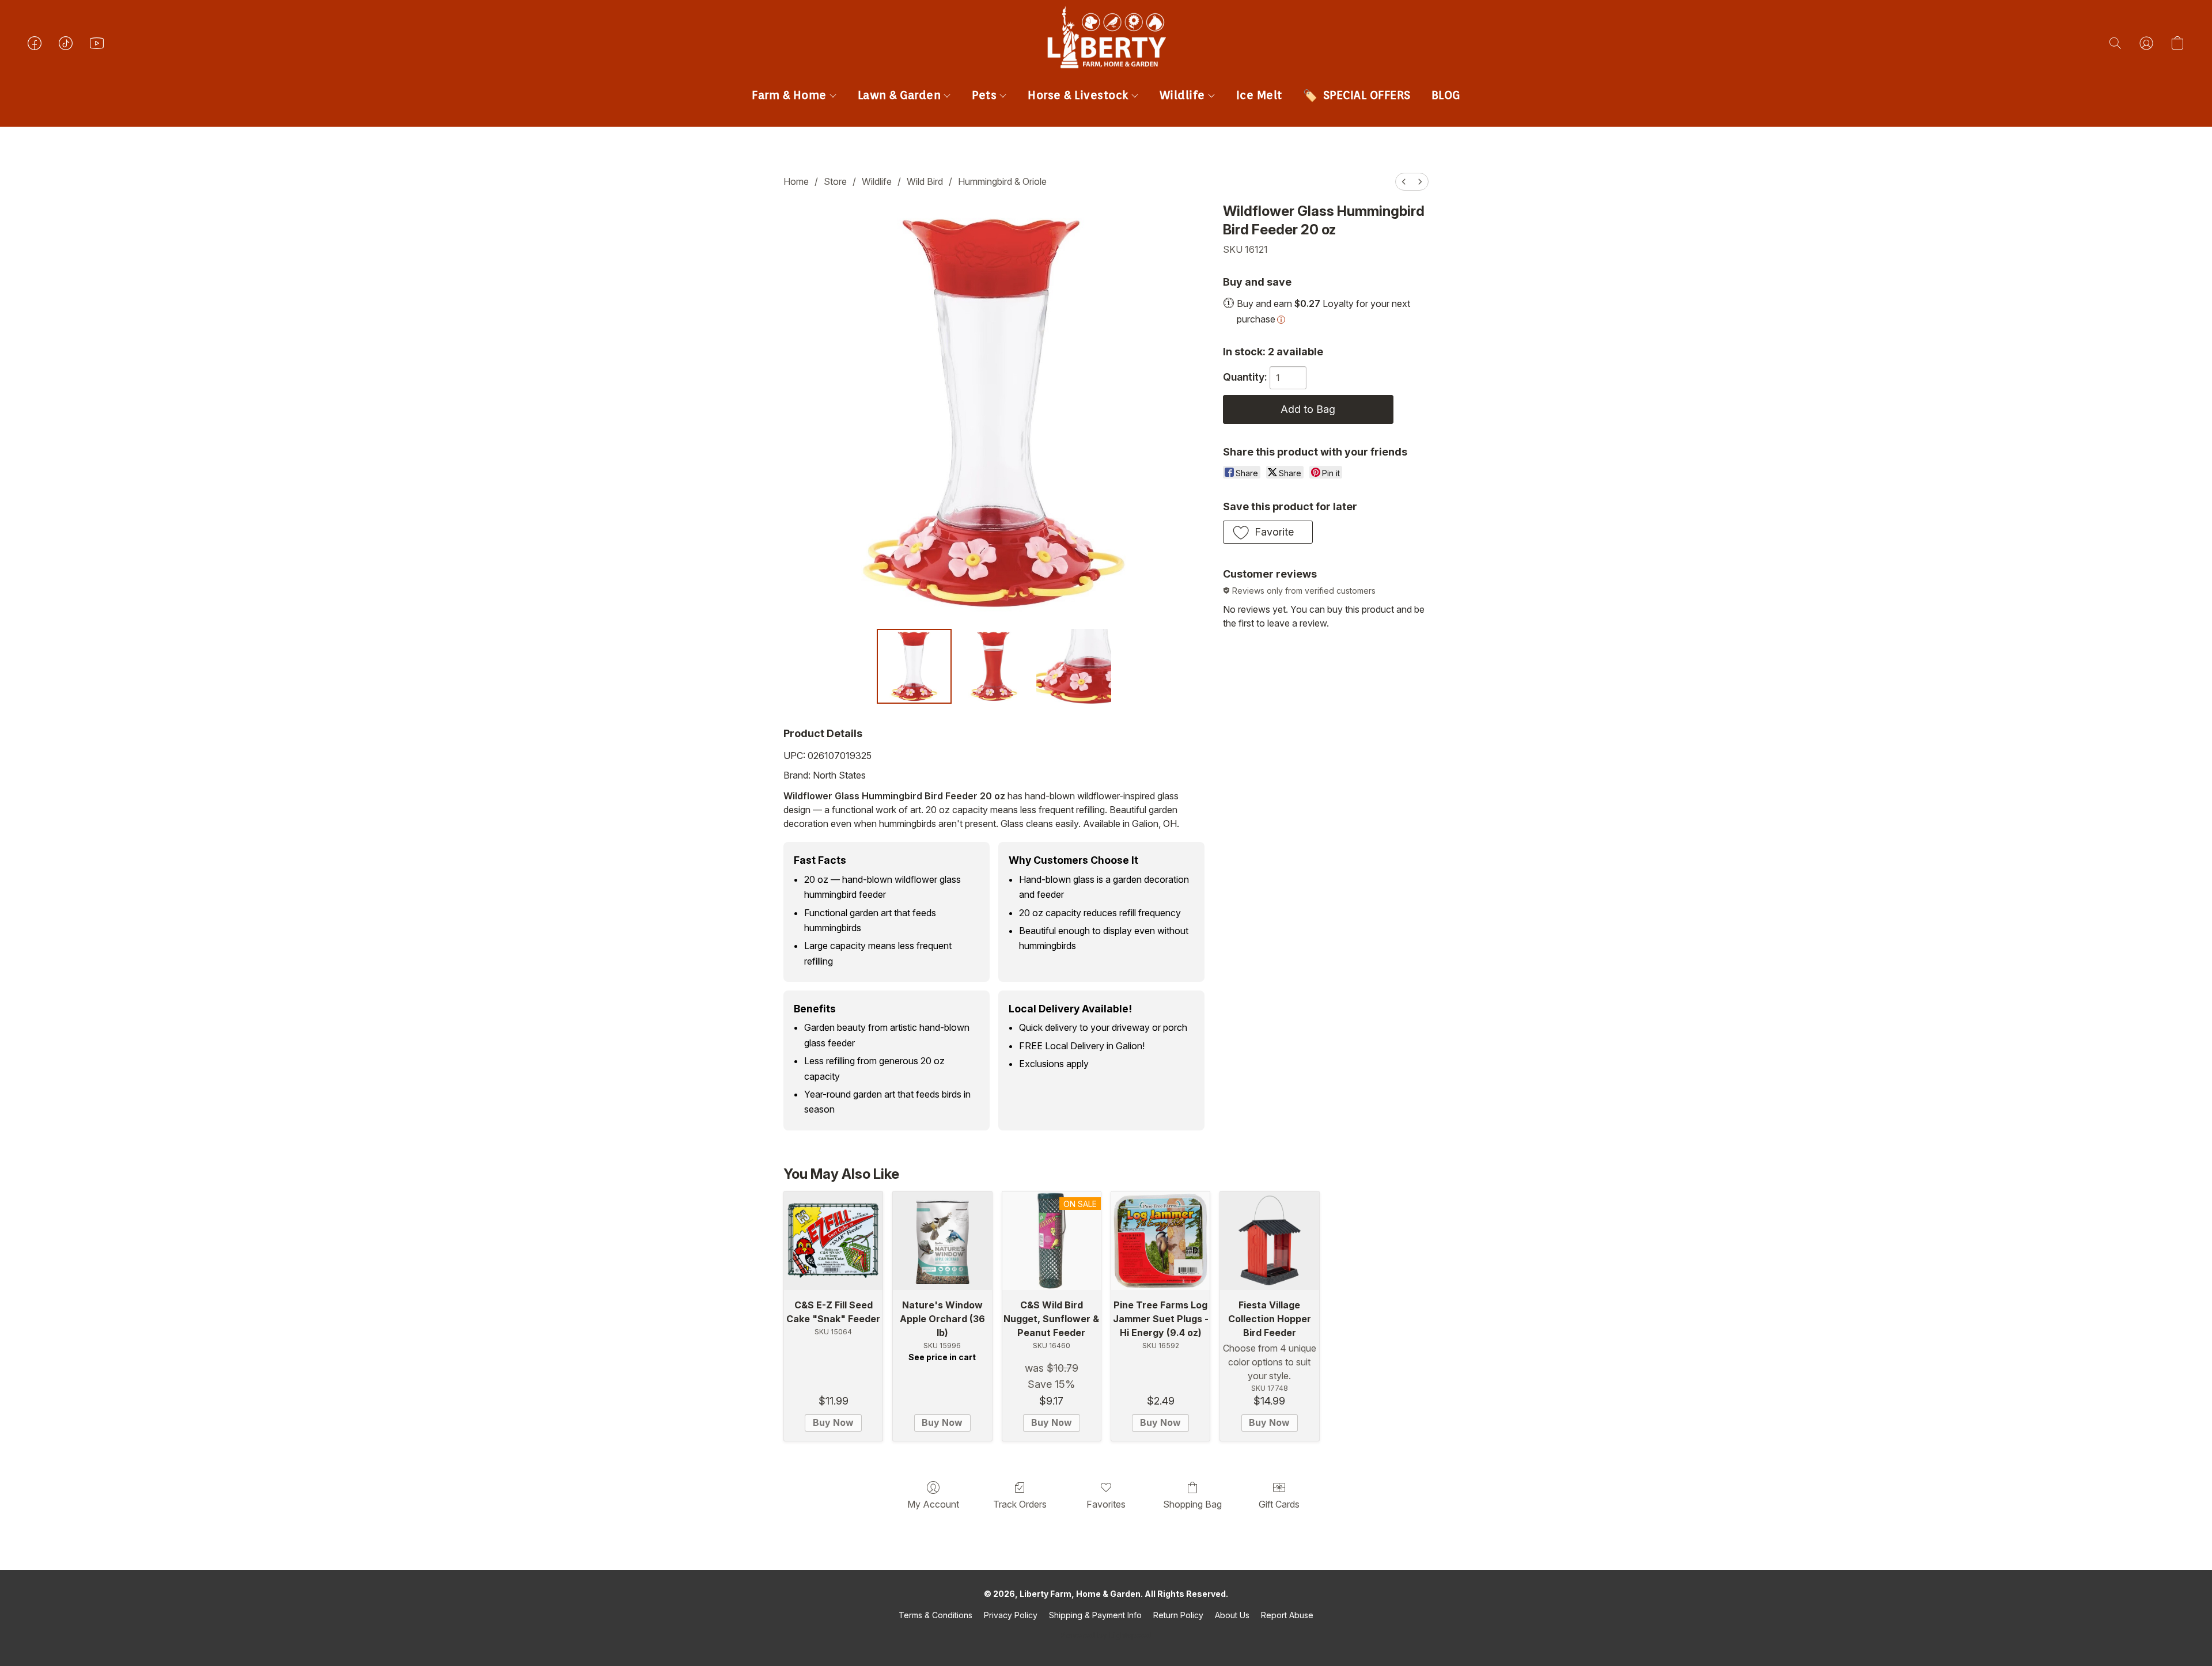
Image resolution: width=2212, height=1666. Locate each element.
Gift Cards (1279, 1504)
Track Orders (1020, 1504)
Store (835, 181)
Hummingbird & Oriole (1002, 181)
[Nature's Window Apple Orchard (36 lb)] (942, 1241)
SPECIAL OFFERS (1367, 95)
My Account (933, 1504)
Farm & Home (791, 95)
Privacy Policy (1011, 1615)
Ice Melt (1259, 95)
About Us (1232, 1615)
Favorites (1106, 1504)
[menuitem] (1404, 182)
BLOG (1446, 95)
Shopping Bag (1192, 1504)
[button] (1106, 55)
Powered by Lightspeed (1106, 1635)
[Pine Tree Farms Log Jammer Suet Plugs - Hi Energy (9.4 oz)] (1160, 1241)
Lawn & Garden (901, 95)
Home (796, 181)
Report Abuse (1287, 1615)
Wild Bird (925, 181)
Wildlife (1184, 95)
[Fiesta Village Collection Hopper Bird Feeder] (1269, 1241)
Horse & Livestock (1080, 95)
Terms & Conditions (935, 1615)
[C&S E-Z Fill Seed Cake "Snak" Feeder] (833, 1241)
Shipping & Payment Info (1095, 1615)
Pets (986, 95)
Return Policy (1178, 1615)
